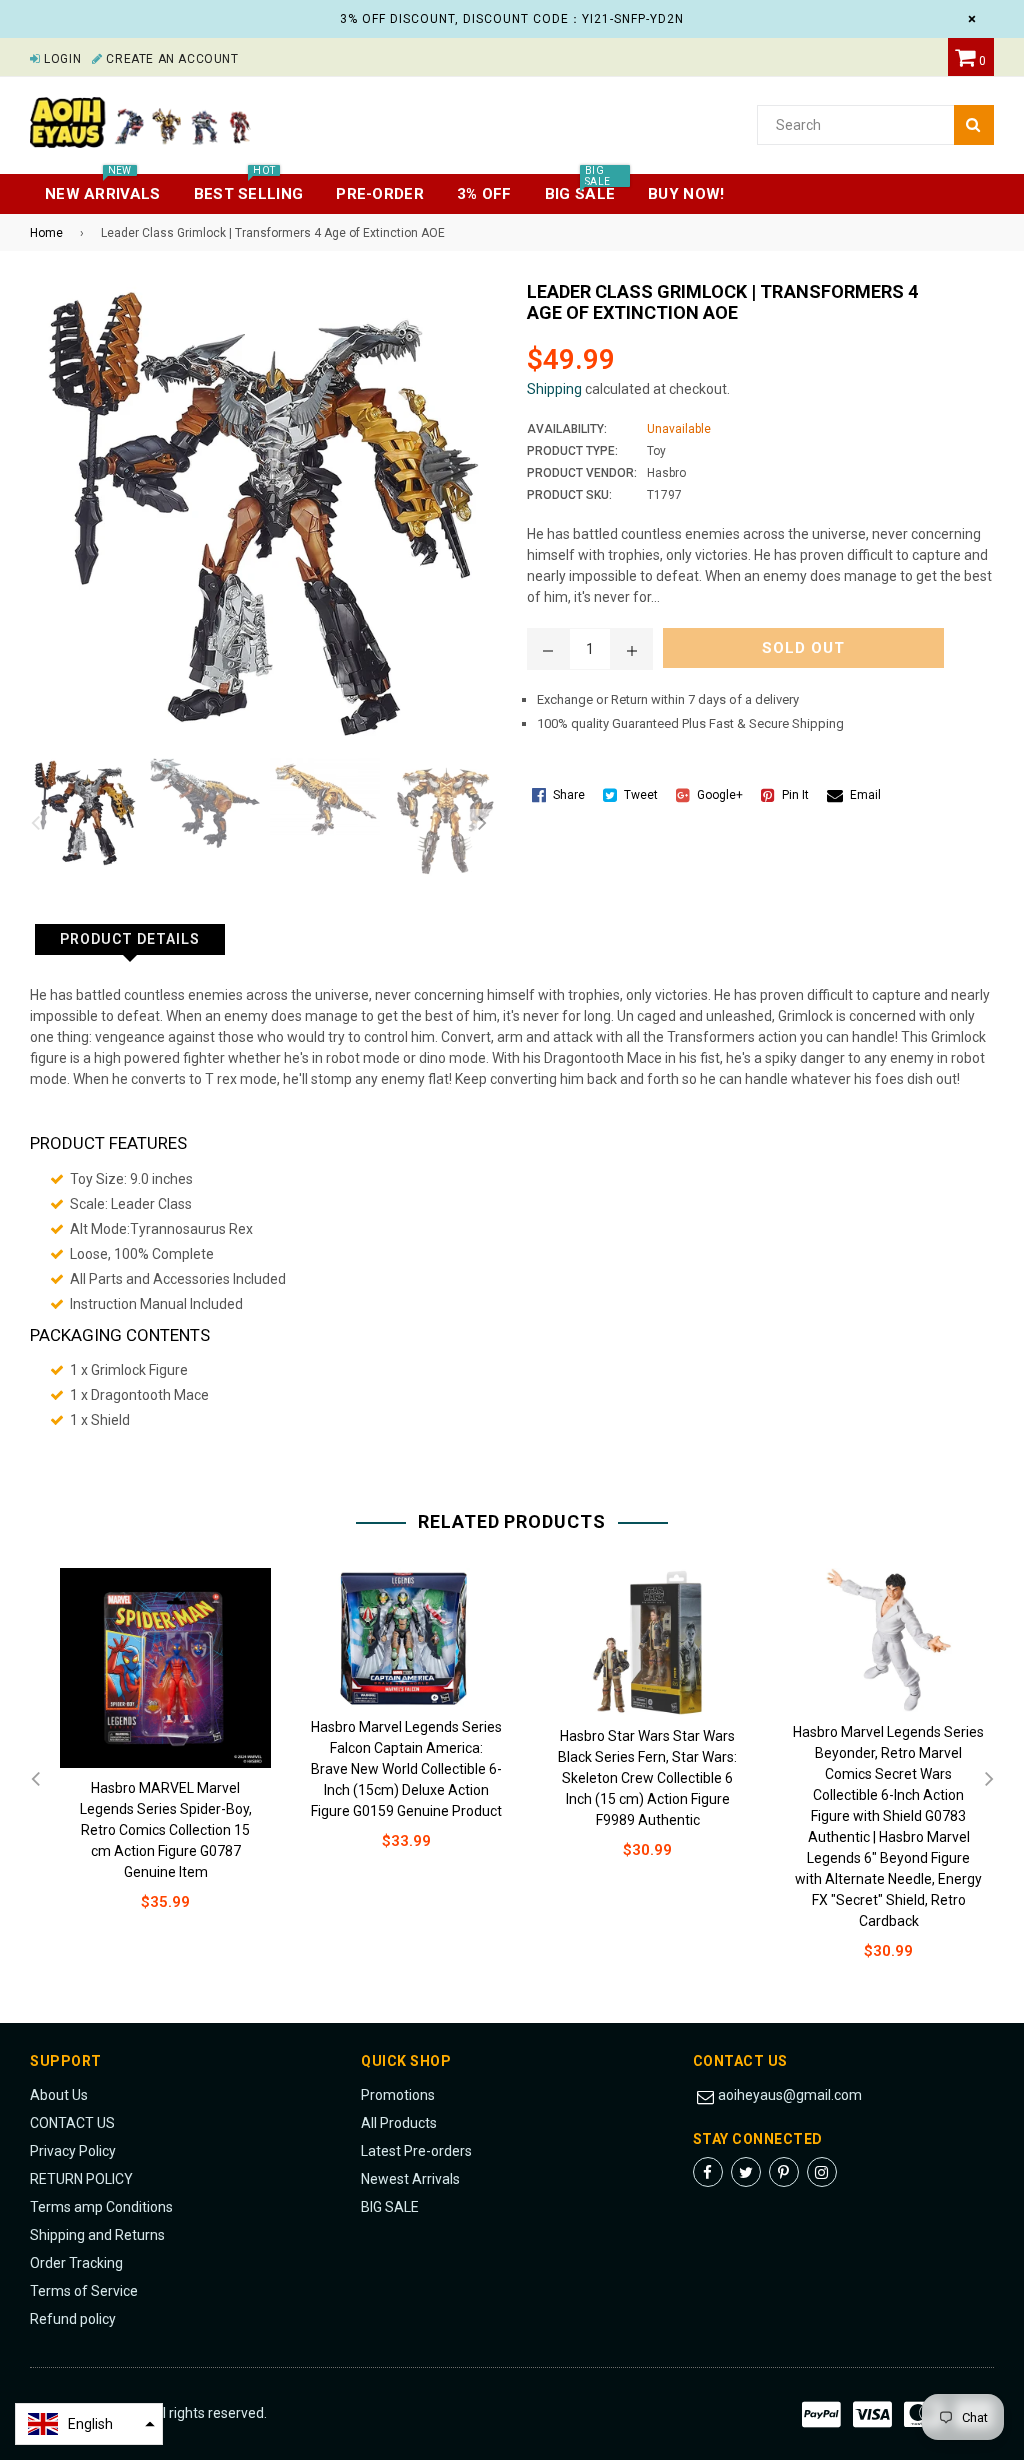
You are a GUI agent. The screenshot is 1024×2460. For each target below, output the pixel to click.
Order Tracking (76, 2263)
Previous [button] (35, 824)
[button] (89, 2424)
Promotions (398, 2095)
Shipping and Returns (97, 2235)
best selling (249, 188)
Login (61, 59)
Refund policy (73, 2319)
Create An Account (170, 59)
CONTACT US (72, 2123)
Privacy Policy (73, 2151)
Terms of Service (84, 2291)
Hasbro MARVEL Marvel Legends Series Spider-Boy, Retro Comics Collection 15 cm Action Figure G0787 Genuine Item (166, 1830)
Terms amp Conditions (101, 2207)
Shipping (554, 389)
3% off (484, 194)
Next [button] (482, 824)
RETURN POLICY (81, 2179)
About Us (59, 2095)
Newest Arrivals (410, 2179)
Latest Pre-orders (416, 2151)
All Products (399, 2123)
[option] (80, 813)
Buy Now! (686, 194)
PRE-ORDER (380, 194)
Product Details (130, 939)
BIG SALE (390, 2207)
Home (46, 233)
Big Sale (580, 188)
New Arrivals (103, 188)
